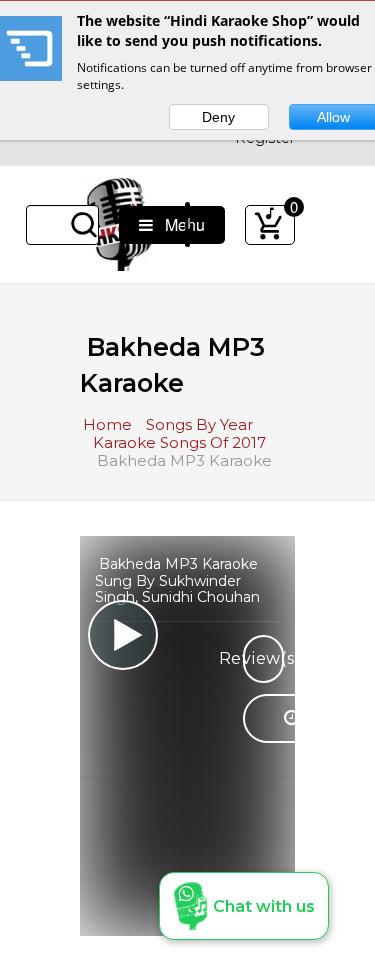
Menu (179, 224)
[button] (244, 906)
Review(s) (263, 658)
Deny (218, 117)
